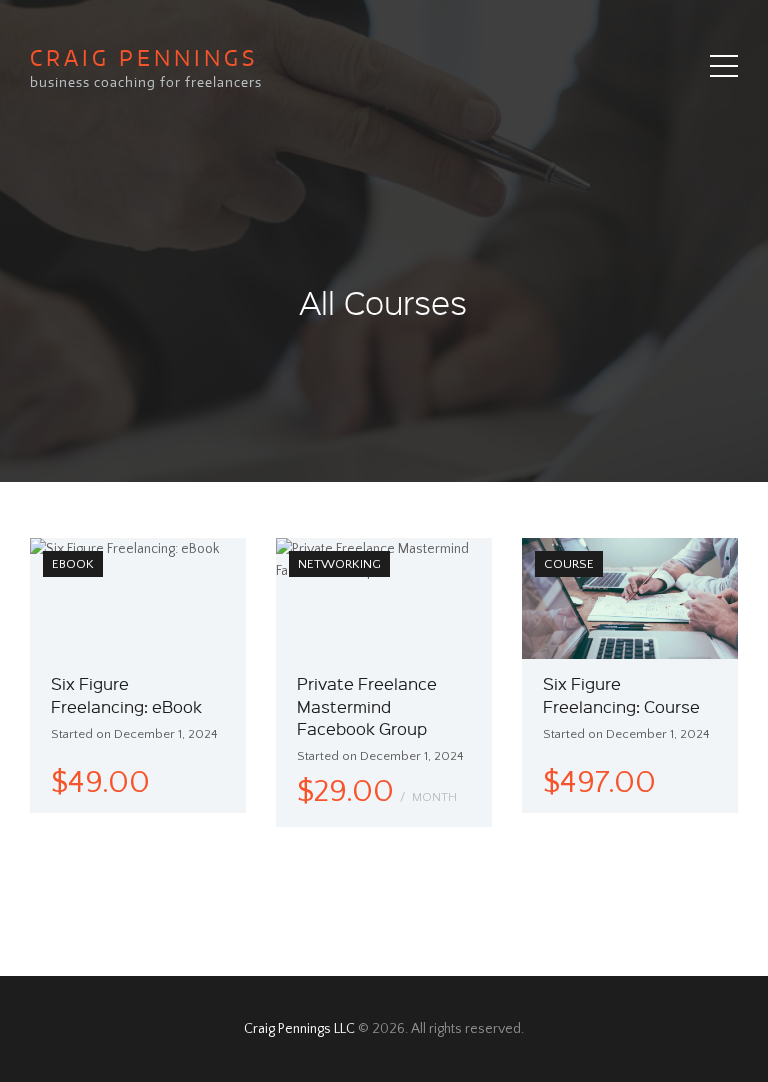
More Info (71, 699)
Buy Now (442, 718)
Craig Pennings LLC (299, 1029)
